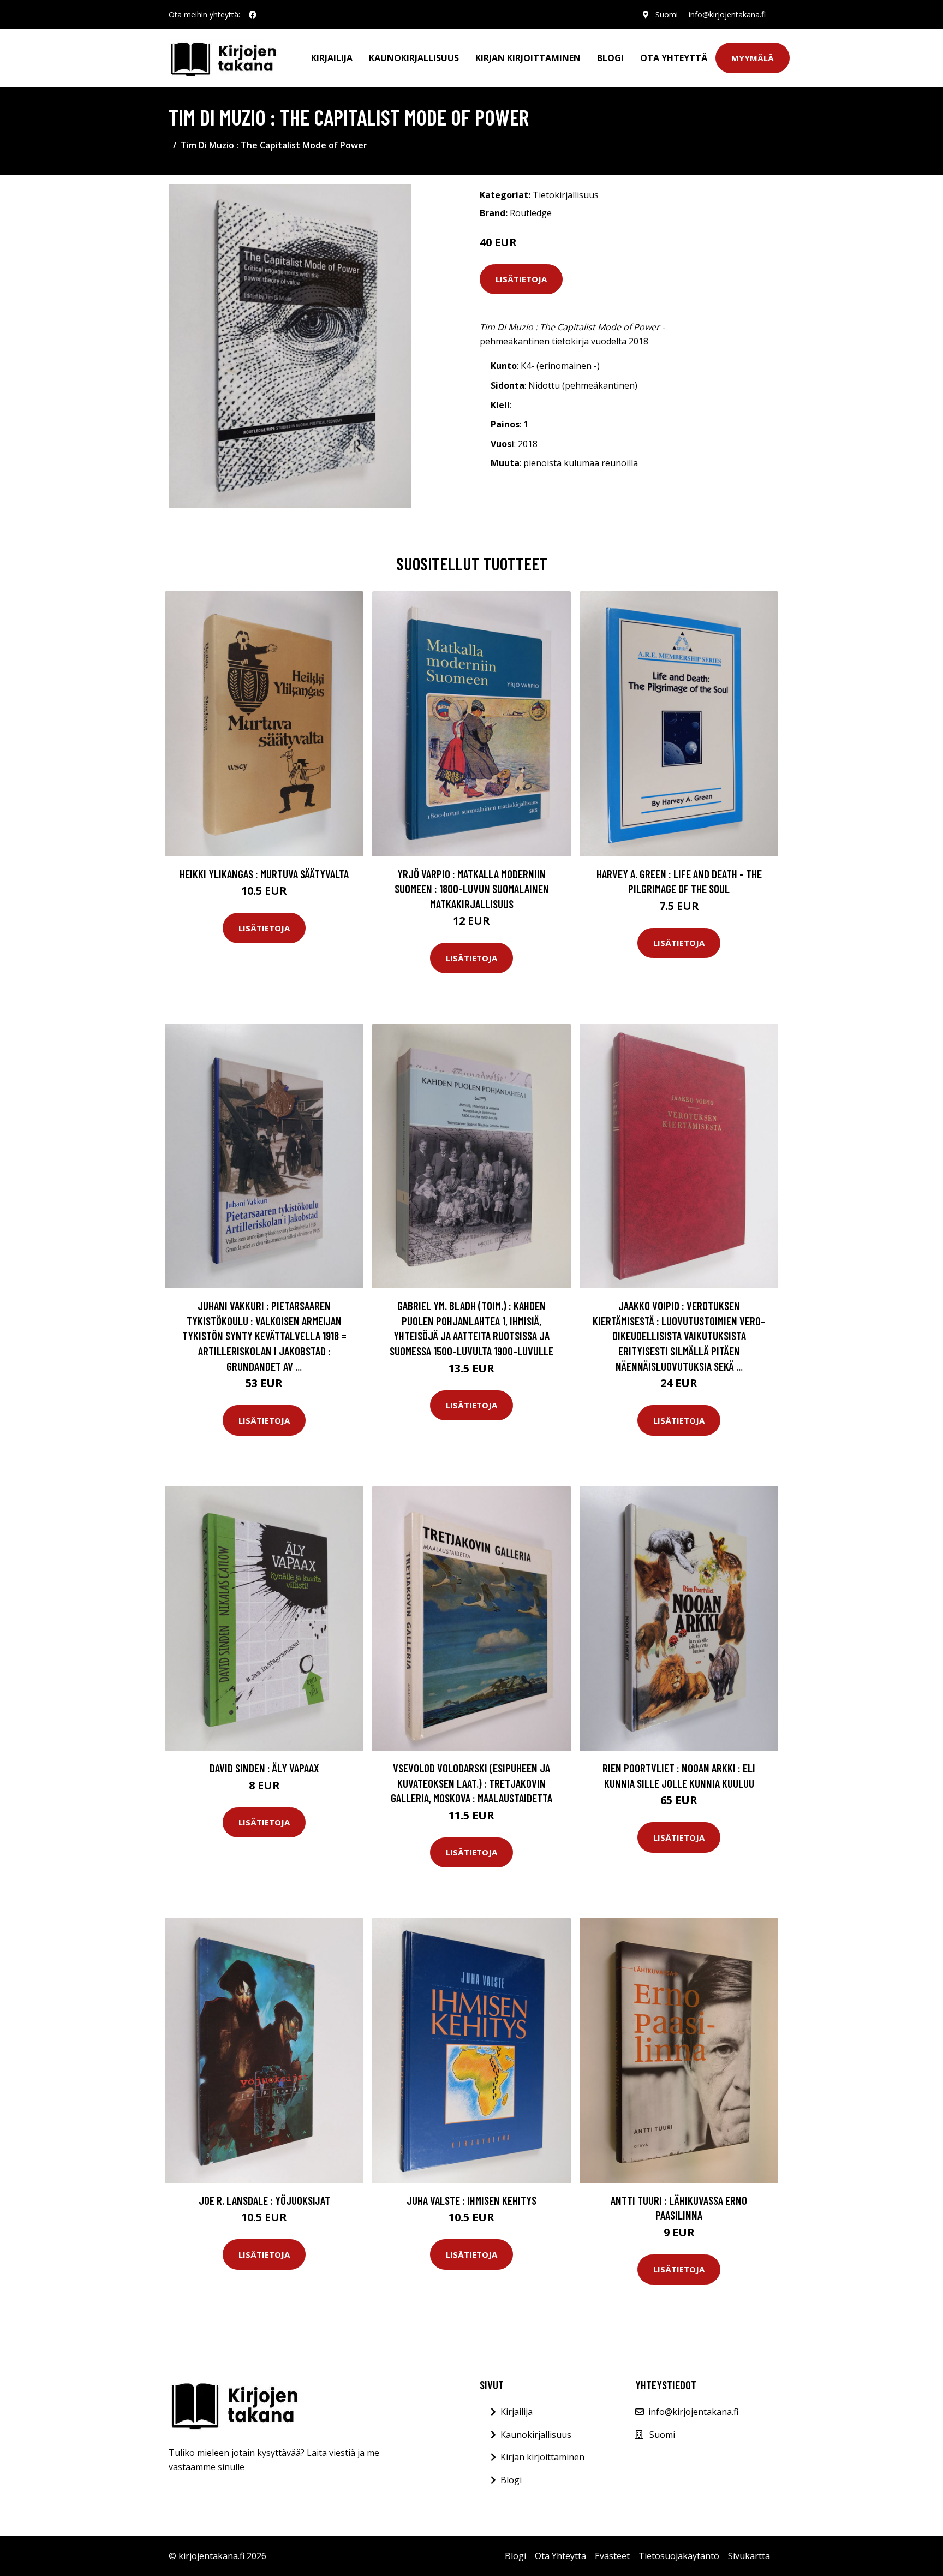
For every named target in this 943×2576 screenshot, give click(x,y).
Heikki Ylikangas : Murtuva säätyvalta (264, 874)
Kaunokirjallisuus (414, 58)
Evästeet (612, 2556)
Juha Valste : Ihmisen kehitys (471, 2200)
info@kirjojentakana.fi (727, 14)
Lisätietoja (521, 279)
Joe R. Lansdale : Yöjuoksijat (264, 2200)
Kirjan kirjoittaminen (528, 58)
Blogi (610, 58)
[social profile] (253, 15)
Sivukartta (749, 2556)
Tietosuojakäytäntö (679, 2556)
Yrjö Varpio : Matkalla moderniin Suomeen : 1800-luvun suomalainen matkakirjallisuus (472, 889)
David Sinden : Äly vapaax (264, 1768)
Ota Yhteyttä (674, 58)
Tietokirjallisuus (566, 195)
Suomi (667, 14)
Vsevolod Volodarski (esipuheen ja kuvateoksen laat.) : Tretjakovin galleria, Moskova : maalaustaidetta (471, 1783)
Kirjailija (332, 58)
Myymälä (753, 58)
